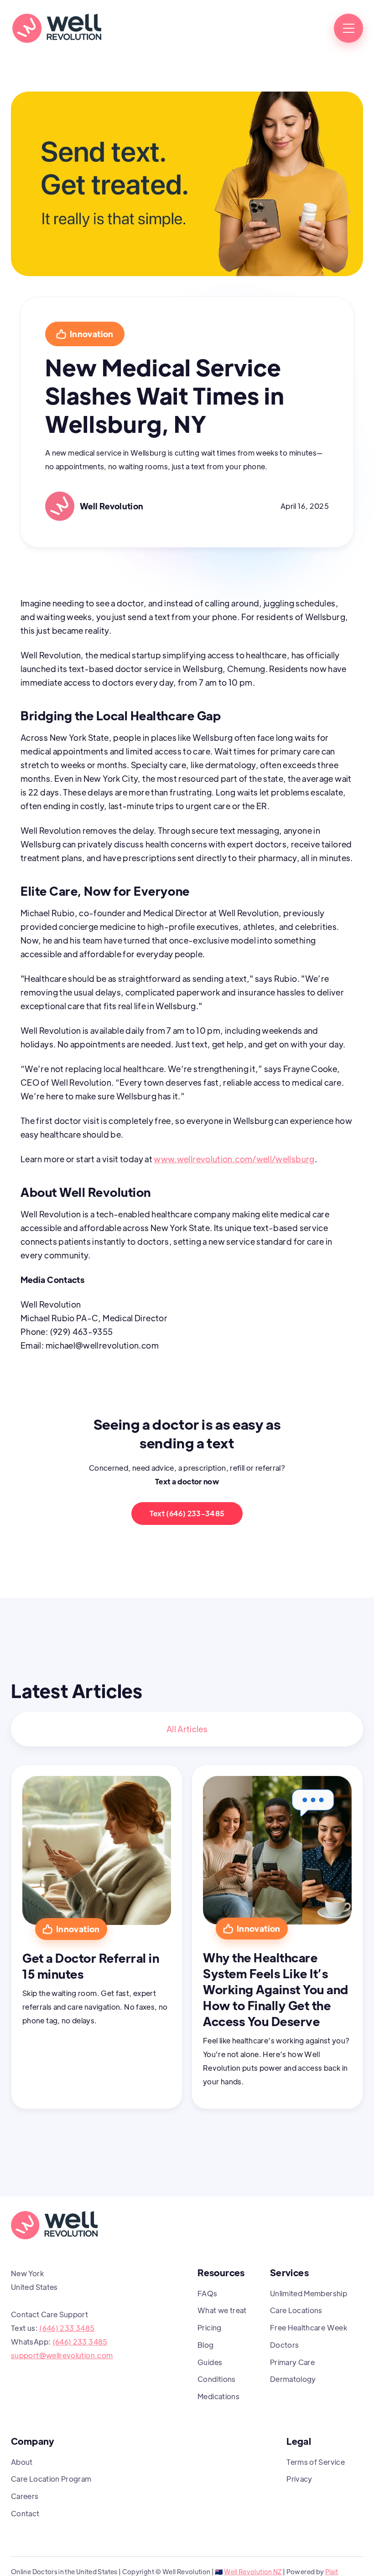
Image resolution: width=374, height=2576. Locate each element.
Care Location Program (51, 2479)
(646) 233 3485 (67, 2328)
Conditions (217, 2379)
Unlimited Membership (309, 2293)
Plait (332, 2571)
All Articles (187, 1729)
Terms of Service (316, 2462)
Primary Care (292, 2362)
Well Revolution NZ (253, 2571)
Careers (25, 2496)
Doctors (285, 2345)
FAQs (207, 2293)
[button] (348, 28)
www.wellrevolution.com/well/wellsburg (234, 1159)
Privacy (299, 2479)
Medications (218, 2396)
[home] (57, 28)
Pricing (210, 2327)
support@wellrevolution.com (62, 2355)
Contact (25, 2513)
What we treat (222, 2310)
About (22, 2462)
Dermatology (293, 2379)
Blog (205, 2345)
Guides (210, 2362)
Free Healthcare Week (309, 2327)
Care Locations (296, 2310)
